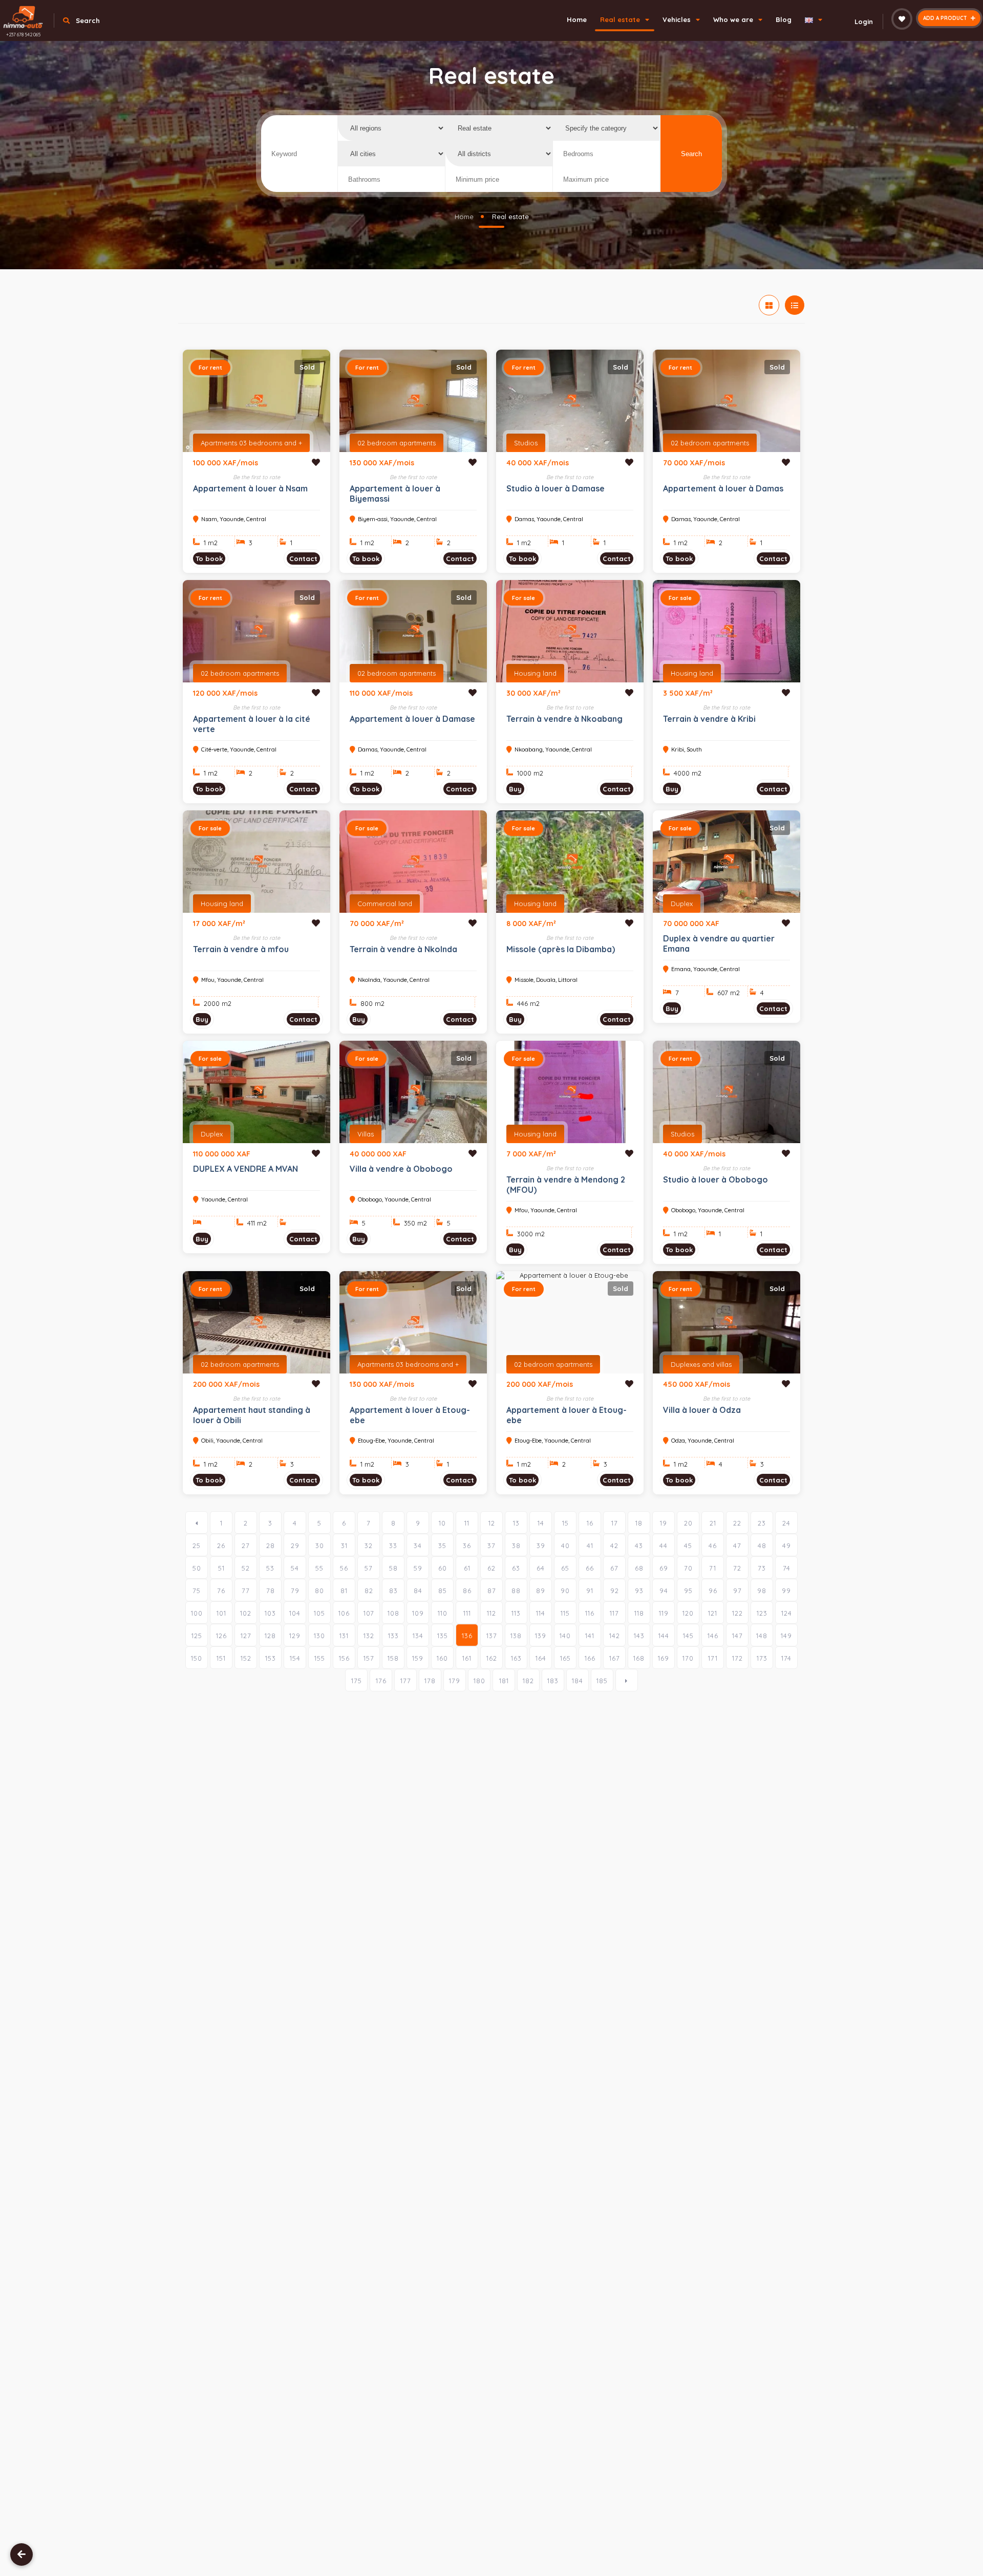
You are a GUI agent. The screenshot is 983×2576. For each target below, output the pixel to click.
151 (221, 1658)
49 (787, 1545)
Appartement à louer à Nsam (250, 488)
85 (443, 1591)
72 (737, 1568)
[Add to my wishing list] (316, 462)
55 (319, 1568)
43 (639, 1545)
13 (516, 1523)
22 (737, 1523)
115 (565, 1613)
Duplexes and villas (701, 1364)
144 (664, 1636)
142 (615, 1636)
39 (541, 1545)
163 (516, 1658)
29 (295, 1545)
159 (418, 1658)
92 (615, 1591)
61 (467, 1568)
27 (246, 1545)
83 (393, 1591)
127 (246, 1636)
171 (713, 1658)
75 (197, 1591)
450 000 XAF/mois (697, 1384)
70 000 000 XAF (691, 924)
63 (516, 1568)
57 (369, 1568)
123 (762, 1613)
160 (442, 1658)
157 (369, 1658)
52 (246, 1568)
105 (319, 1613)
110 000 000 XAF (222, 1154)
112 (491, 1613)
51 (221, 1568)
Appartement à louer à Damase (412, 719)
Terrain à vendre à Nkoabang (564, 719)
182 (528, 1681)
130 (319, 1636)
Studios (526, 443)
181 (504, 1681)
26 (221, 1545)
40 (565, 1545)
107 (369, 1613)
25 (197, 1545)
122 (738, 1613)
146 (713, 1636)
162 (492, 1658)
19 (664, 1523)
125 (197, 1636)
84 (418, 1591)
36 (467, 1545)
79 (295, 1591)
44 (664, 1545)
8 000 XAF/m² (531, 924)
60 (443, 1568)
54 (295, 1568)
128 (270, 1636)
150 (197, 1658)
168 (639, 1658)
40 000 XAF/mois (538, 463)
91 (590, 1591)
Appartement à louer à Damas (723, 488)
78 (271, 1591)
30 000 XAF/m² (533, 693)
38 (516, 1545)
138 (516, 1636)
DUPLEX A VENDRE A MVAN (245, 1169)
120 (688, 1613)
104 (295, 1613)
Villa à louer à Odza (702, 1410)
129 (295, 1636)
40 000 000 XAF (378, 1154)
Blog (784, 19)
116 (590, 1613)
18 (639, 1523)
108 (393, 1613)
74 (787, 1568)
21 (713, 1523)
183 (553, 1681)
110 (443, 1613)
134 (418, 1636)
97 (738, 1591)
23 (762, 1523)
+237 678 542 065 (23, 35)
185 (602, 1681)
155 (320, 1658)
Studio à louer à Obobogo (715, 1179)
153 (271, 1658)
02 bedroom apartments (397, 443)
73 (762, 1568)
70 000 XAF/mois (694, 463)
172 (738, 1658)
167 (615, 1658)
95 (688, 1591)
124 (787, 1613)
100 (197, 1613)
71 (713, 1568)
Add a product (946, 18)
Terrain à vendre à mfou (241, 949)
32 (369, 1545)
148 (762, 1636)
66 (590, 1568)
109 (418, 1613)
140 (565, 1636)
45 (688, 1545)
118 (639, 1613)
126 (221, 1636)
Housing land (535, 673)
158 (393, 1658)
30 (320, 1545)
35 (442, 1545)
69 (664, 1568)
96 (713, 1591)
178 (430, 1681)
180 (479, 1681)
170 (688, 1658)
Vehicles (678, 19)
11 (467, 1523)
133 (393, 1636)
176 (381, 1681)
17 (615, 1523)
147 (738, 1636)
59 (418, 1568)
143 (639, 1636)
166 (590, 1658)
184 (578, 1681)
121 (713, 1613)
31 (344, 1545)
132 (369, 1636)
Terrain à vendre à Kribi (709, 719)
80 (319, 1591)
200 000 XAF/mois (226, 1384)
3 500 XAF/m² (688, 693)
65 (565, 1568)
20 (688, 1523)
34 (418, 1545)
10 (442, 1523)
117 (614, 1613)
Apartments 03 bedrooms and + (251, 443)
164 (541, 1658)
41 (590, 1545)
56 (344, 1568)
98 (762, 1591)
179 (455, 1681)
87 (492, 1591)
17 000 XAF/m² (219, 924)
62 (491, 1568)
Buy (515, 789)
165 (565, 1658)
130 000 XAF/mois (382, 463)
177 (406, 1681)
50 (197, 1568)
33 (393, 1545)
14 (541, 1523)
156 (344, 1658)
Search (691, 154)
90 (565, 1591)
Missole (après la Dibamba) (561, 949)
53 (270, 1568)
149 (786, 1636)
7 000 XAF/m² (531, 1154)
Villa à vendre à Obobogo (401, 1169)
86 (467, 1591)
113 (516, 1613)
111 (467, 1613)
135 (443, 1636)
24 (786, 1523)
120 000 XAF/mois (225, 693)
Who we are (734, 19)
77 (246, 1591)
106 (344, 1613)
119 (664, 1613)
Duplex (682, 904)
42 (614, 1545)
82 (369, 1591)
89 (541, 1591)
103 (270, 1613)
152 (246, 1658)
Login (864, 22)
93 (639, 1591)
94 (664, 1591)
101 (221, 1613)
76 (221, 1591)
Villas (366, 1134)
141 (590, 1636)
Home (577, 19)
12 (492, 1523)
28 (271, 1545)
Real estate (621, 19)
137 (492, 1636)
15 (565, 1523)
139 (541, 1636)
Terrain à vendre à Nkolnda (403, 949)
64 (541, 1568)
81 (344, 1591)
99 (786, 1591)
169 (664, 1658)
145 (688, 1636)
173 (762, 1658)
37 (491, 1545)
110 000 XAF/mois (381, 693)
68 (639, 1568)
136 (467, 1636)
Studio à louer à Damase (555, 488)
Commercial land (385, 904)
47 (737, 1545)
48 (762, 1545)
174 (786, 1658)
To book (209, 559)
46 (713, 1545)
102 (246, 1613)
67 (614, 1568)
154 (295, 1658)
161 (467, 1658)
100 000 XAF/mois (226, 463)
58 (393, 1568)
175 (357, 1681)
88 (516, 1591)
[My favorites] (902, 19)
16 (590, 1523)
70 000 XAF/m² (377, 924)
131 (344, 1636)
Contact (303, 559)
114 (541, 1613)
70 (688, 1568)
